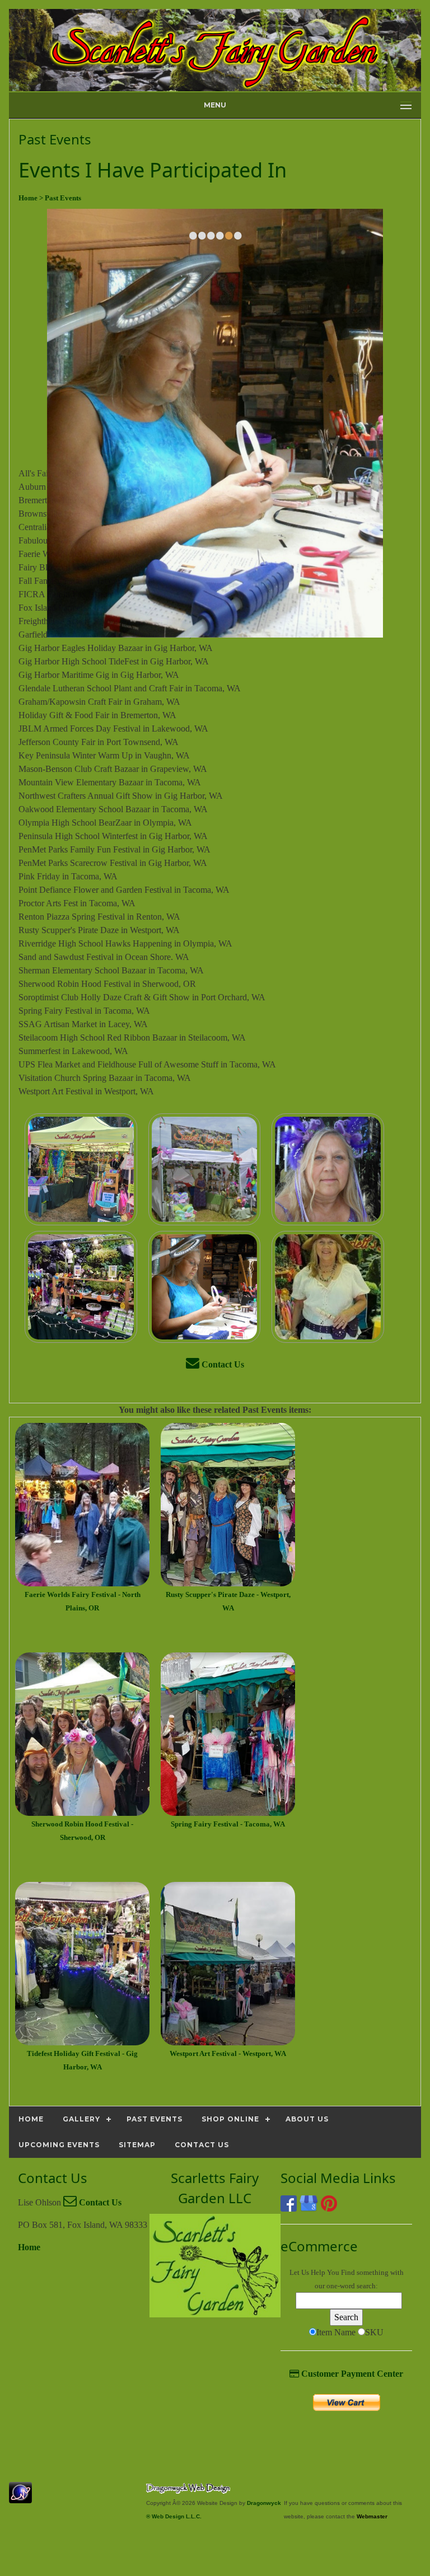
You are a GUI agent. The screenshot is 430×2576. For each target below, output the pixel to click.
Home (29, 2247)
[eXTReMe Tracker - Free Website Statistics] (20, 2497)
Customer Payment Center (351, 2374)
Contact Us (222, 1364)
